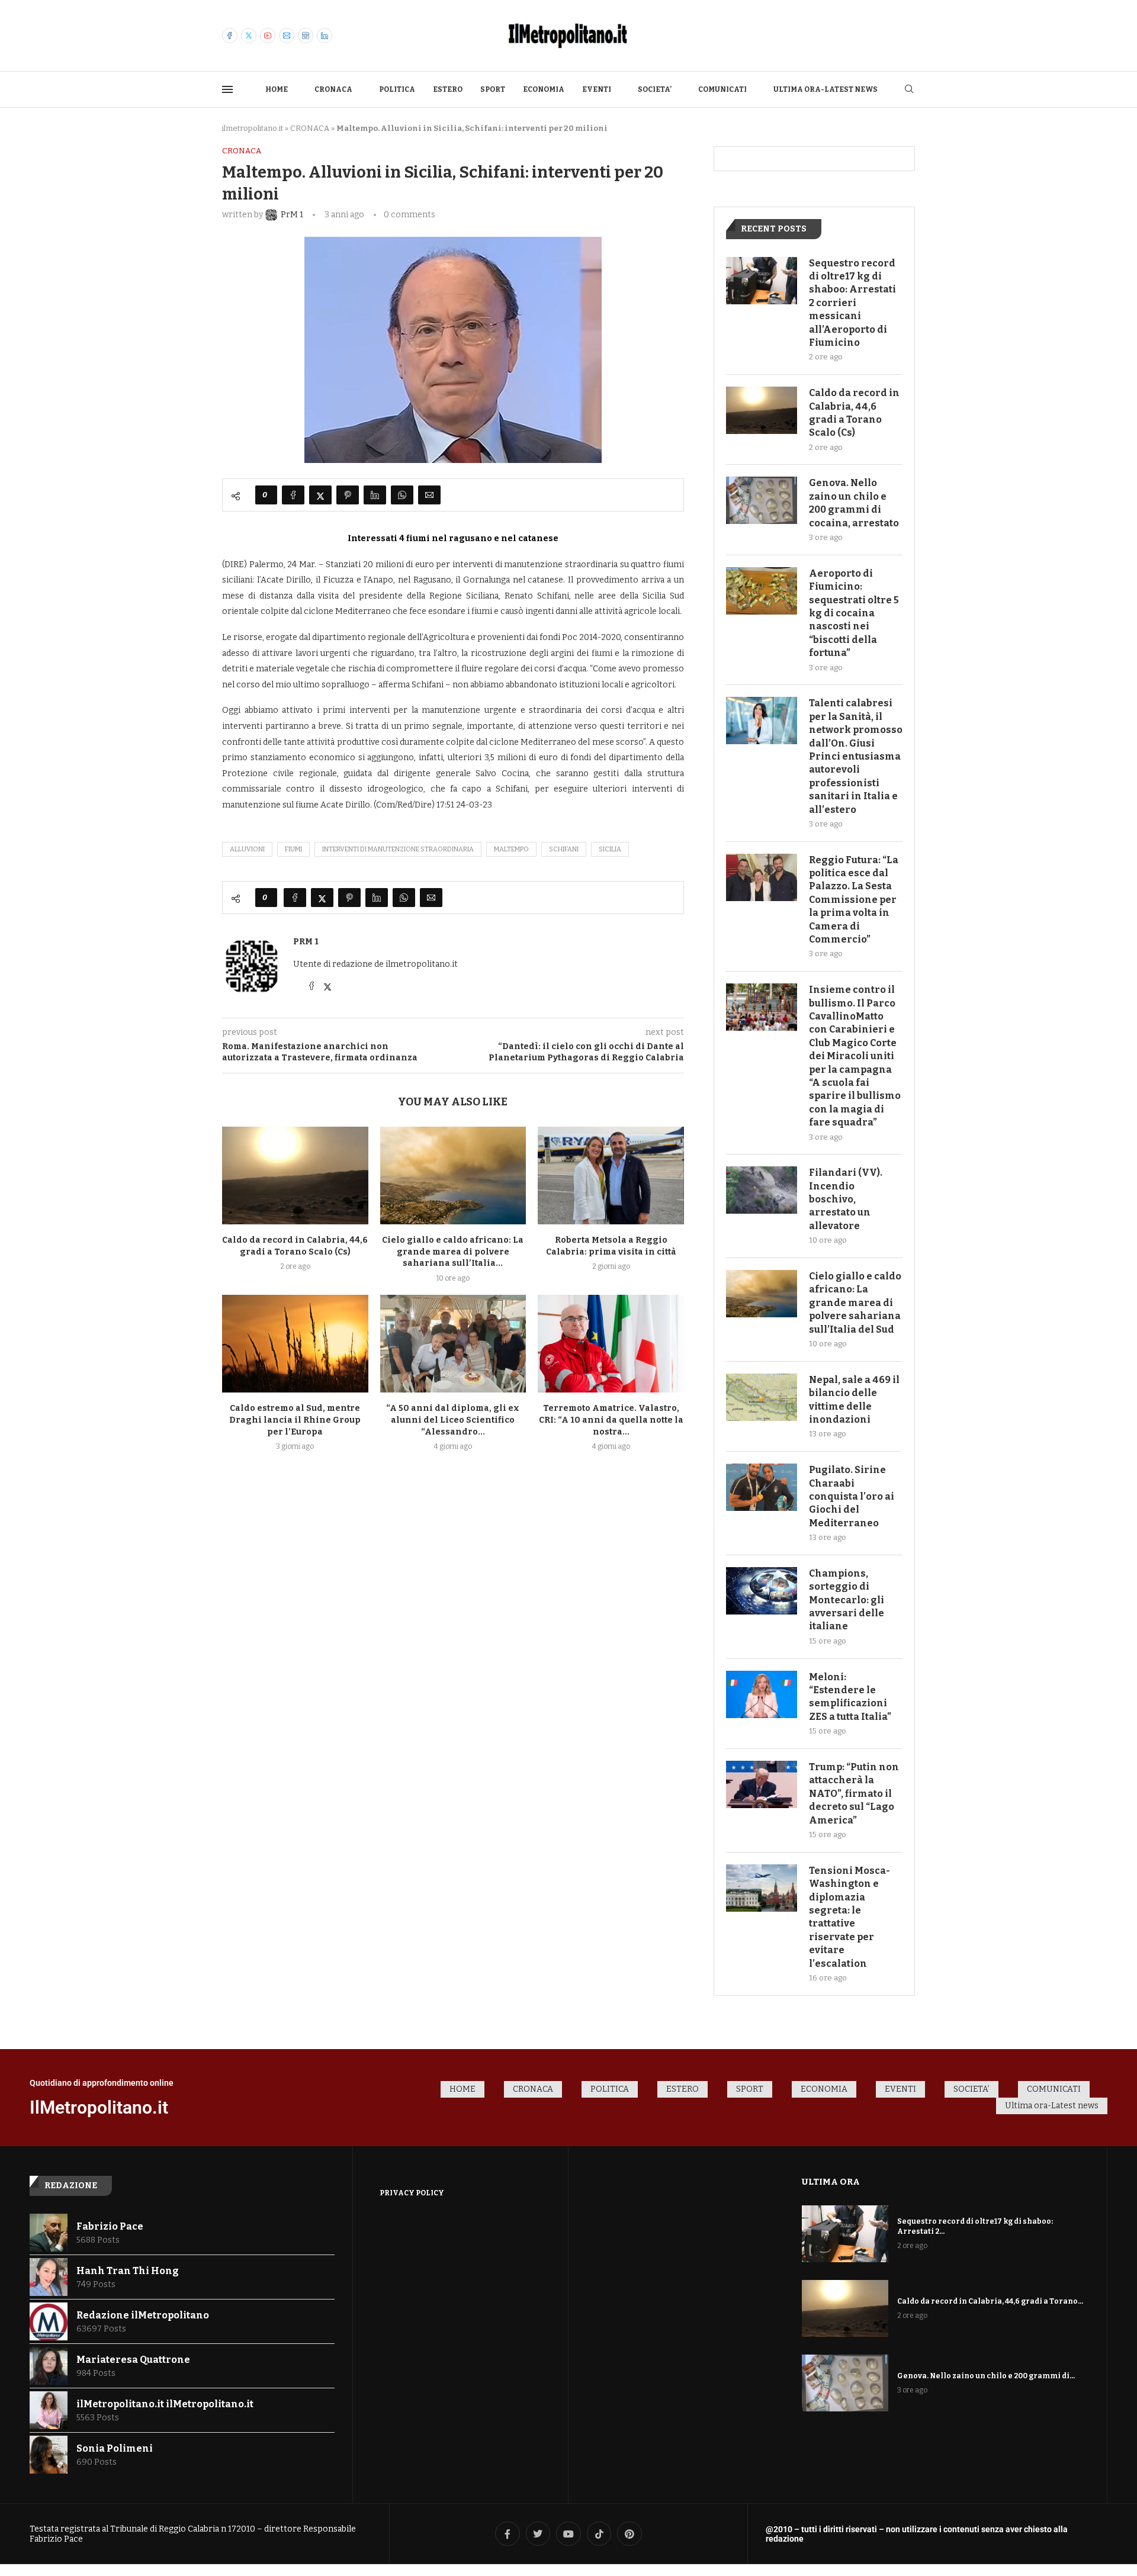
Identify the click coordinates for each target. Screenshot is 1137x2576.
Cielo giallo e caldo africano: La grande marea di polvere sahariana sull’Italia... (453, 1252)
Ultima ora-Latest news (826, 89)
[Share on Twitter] (320, 495)
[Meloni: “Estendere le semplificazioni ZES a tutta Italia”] (762, 1694)
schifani (564, 849)
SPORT (493, 89)
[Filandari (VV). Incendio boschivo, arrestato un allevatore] (762, 1190)
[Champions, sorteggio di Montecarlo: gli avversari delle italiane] (762, 1591)
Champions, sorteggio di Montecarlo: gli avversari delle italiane (847, 1600)
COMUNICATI (722, 89)
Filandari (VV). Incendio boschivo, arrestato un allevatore (846, 1199)
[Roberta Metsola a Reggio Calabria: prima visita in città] (611, 1175)
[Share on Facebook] (293, 495)
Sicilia (610, 849)
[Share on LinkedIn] (375, 495)
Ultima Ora (831, 2182)
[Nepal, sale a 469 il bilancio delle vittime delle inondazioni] (762, 1397)
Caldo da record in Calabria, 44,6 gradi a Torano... (990, 2301)
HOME (277, 89)
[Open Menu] (227, 89)
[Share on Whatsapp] (402, 495)
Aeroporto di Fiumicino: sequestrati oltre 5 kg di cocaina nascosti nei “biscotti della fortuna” (854, 613)
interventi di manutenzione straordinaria (398, 849)
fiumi (293, 849)
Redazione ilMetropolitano (143, 2315)
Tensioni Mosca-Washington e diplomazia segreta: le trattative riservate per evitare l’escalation (849, 1917)
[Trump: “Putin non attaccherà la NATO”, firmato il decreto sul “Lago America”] (762, 1784)
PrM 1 (306, 942)
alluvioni (247, 849)
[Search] (909, 90)
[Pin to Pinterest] (348, 495)
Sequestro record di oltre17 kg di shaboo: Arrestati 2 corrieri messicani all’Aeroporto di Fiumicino (852, 303)
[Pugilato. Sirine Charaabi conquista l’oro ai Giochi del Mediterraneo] (762, 1487)
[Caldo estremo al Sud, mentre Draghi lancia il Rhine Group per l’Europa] (295, 1343)
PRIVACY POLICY (412, 2193)
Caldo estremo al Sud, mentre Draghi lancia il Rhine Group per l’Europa (295, 1420)
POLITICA (397, 89)
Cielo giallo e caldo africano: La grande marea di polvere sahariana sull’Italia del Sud (855, 1303)
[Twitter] (249, 36)
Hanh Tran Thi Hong (128, 2271)
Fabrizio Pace (110, 2226)
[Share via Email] (429, 495)
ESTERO (448, 89)
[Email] (287, 36)
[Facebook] (230, 36)
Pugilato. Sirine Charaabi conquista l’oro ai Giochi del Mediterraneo (852, 1496)
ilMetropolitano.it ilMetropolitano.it (165, 2404)
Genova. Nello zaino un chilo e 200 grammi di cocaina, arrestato (854, 503)
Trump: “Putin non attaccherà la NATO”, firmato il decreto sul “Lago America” (854, 1794)
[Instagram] (306, 36)
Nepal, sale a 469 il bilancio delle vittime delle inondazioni (854, 1400)
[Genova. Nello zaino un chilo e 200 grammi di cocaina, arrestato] (762, 500)
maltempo (511, 849)
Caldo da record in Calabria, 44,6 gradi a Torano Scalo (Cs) (854, 413)
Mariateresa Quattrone (133, 2360)
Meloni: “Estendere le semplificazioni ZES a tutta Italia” (850, 1697)
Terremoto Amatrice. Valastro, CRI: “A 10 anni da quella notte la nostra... (611, 1420)
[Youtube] (268, 36)
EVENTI (597, 89)
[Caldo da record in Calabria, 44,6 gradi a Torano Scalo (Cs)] (295, 1175)
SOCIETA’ (655, 89)
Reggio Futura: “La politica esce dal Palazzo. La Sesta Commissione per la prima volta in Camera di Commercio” (854, 900)
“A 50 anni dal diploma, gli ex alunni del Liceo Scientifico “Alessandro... (453, 1420)
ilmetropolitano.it (253, 128)
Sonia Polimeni (115, 2448)
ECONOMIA (544, 89)
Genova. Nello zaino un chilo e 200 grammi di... (986, 2376)
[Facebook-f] (508, 2534)
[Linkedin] (325, 36)
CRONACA (333, 89)
